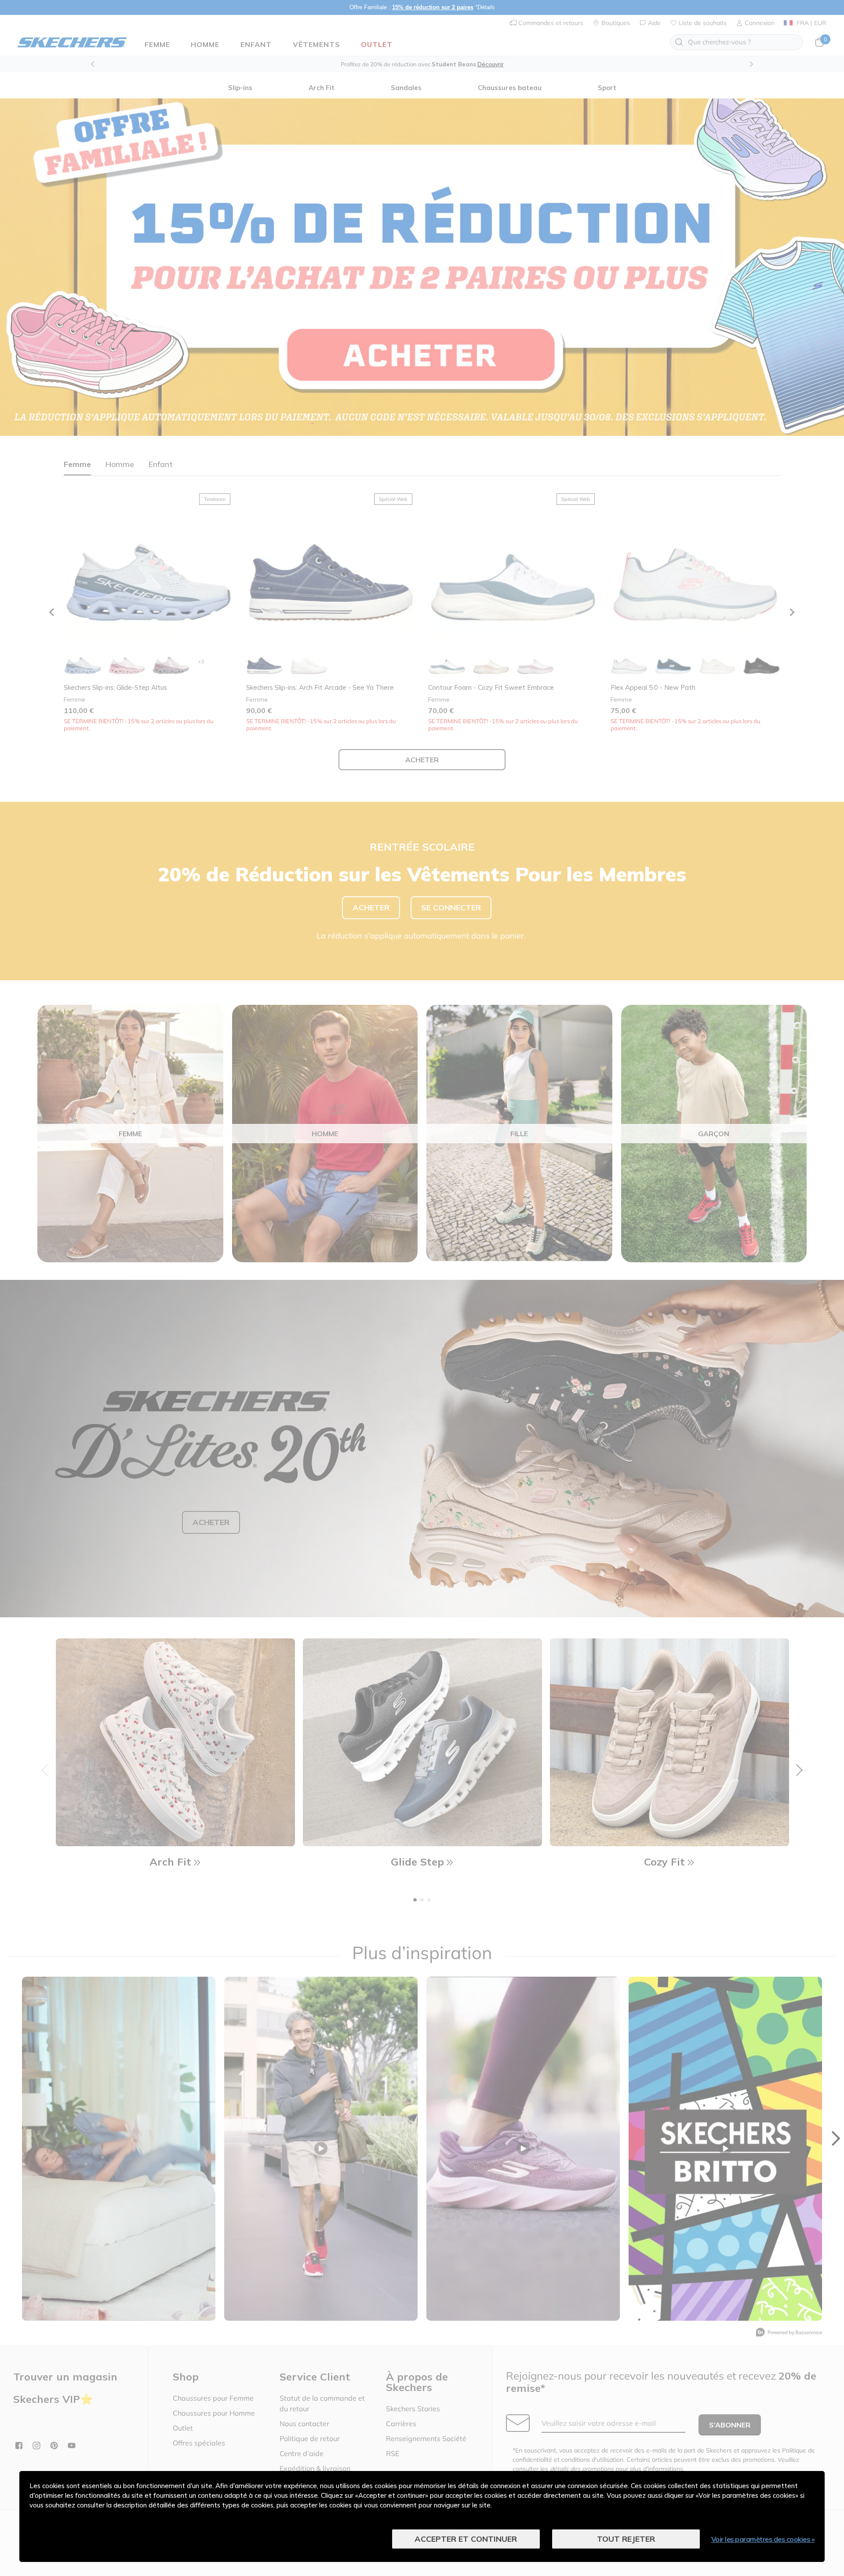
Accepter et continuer (466, 2539)
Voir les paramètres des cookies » (763, 2539)
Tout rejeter (626, 2539)
